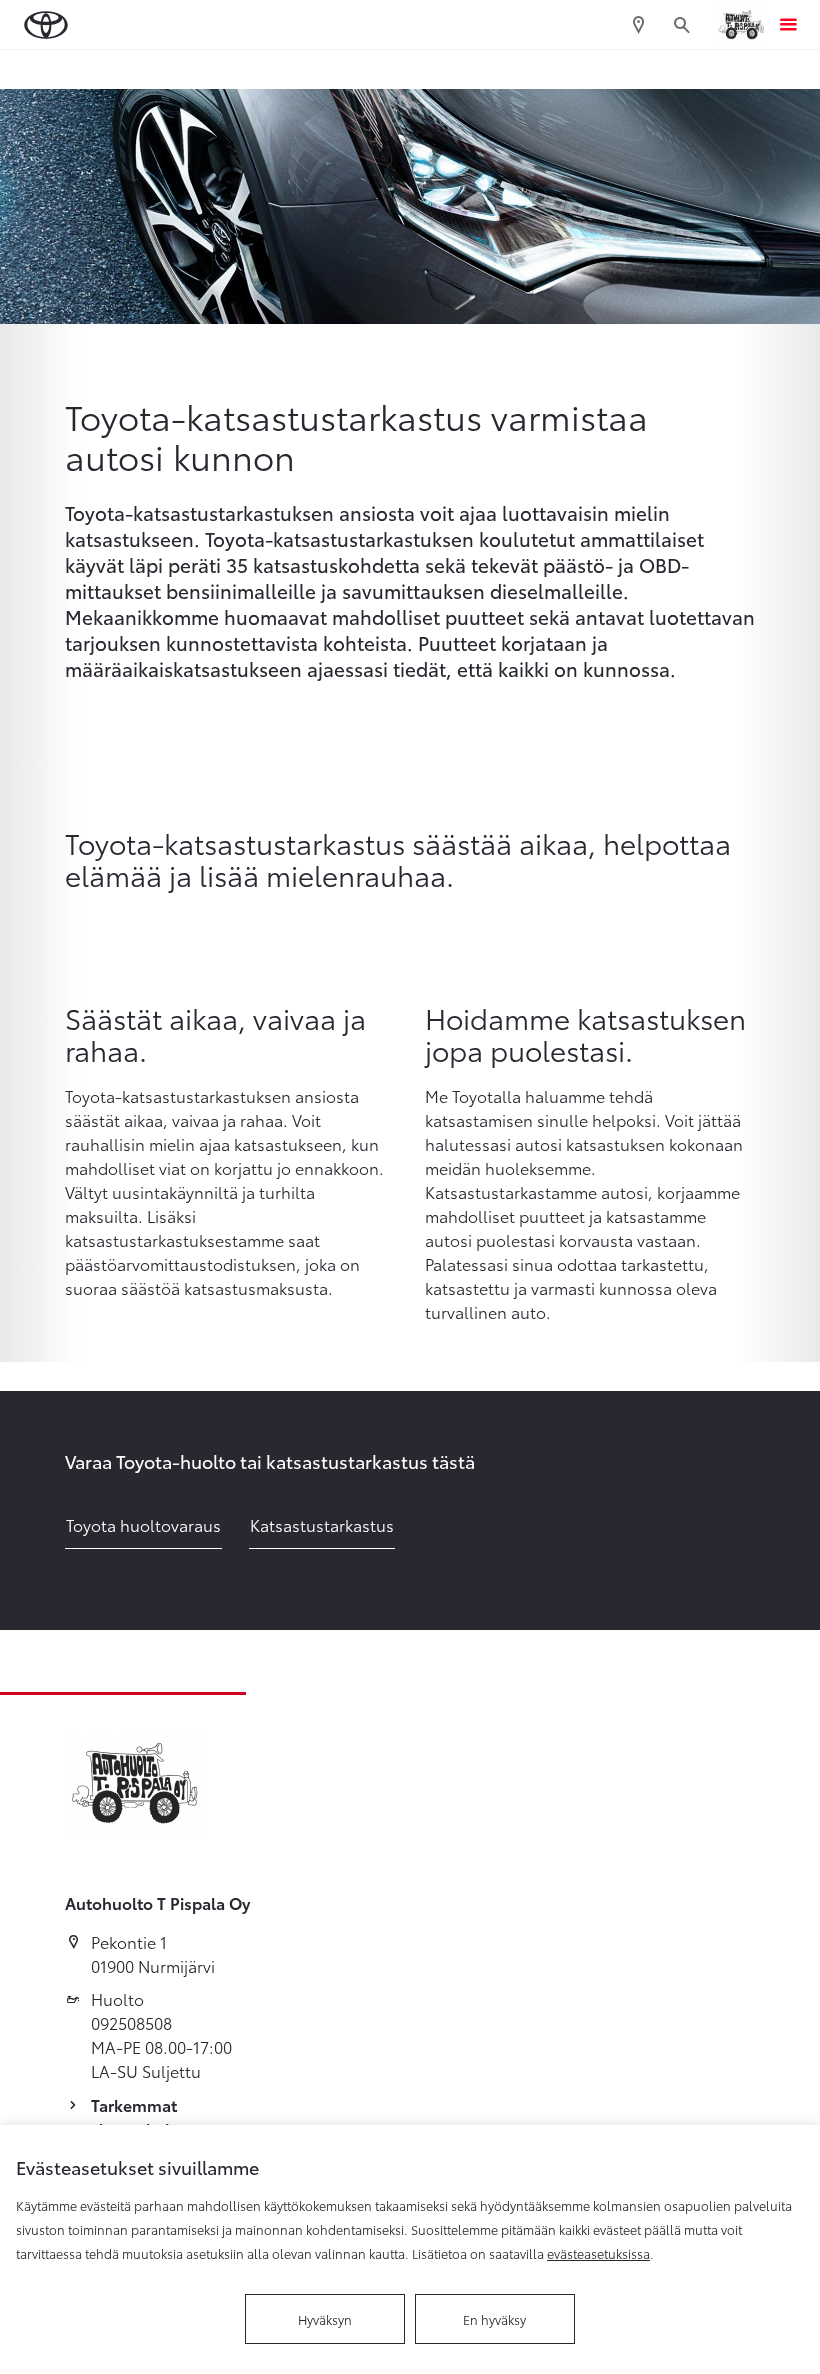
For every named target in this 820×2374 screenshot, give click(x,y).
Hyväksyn (325, 2319)
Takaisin (93, 69)
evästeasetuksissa (598, 2253)
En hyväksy (494, 2319)
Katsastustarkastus (322, 1524)
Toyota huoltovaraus (143, 1524)
